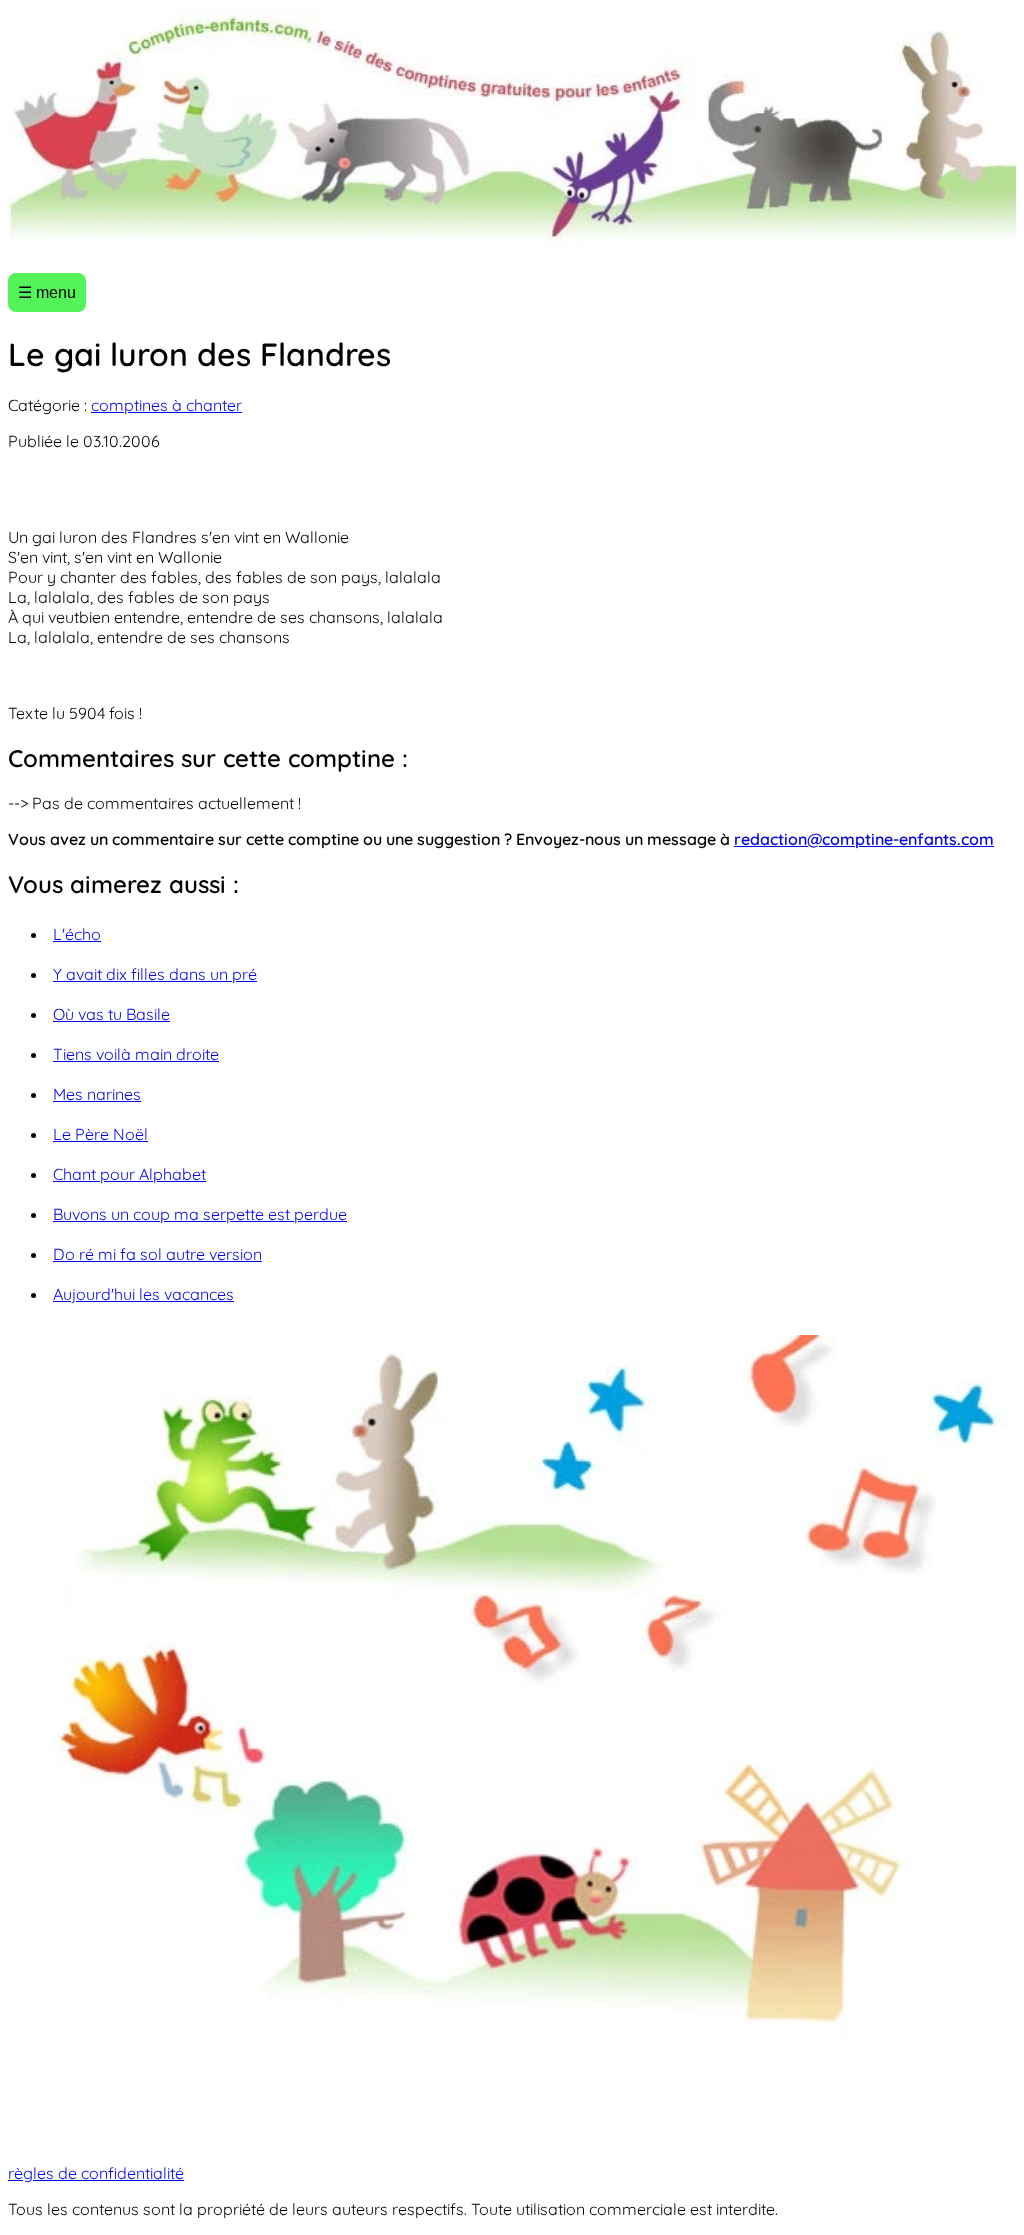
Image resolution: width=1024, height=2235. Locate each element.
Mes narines (97, 1094)
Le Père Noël (100, 1134)
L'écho (77, 934)
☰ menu (47, 292)
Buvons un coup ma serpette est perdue (200, 1214)
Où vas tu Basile (111, 1014)
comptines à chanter (166, 405)
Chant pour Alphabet (129, 1174)
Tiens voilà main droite (136, 1054)
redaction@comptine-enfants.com (864, 839)
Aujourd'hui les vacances (143, 1294)
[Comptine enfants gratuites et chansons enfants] (512, 132)
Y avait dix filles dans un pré (155, 974)
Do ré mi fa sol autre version (157, 1254)
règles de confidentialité (96, 2173)
